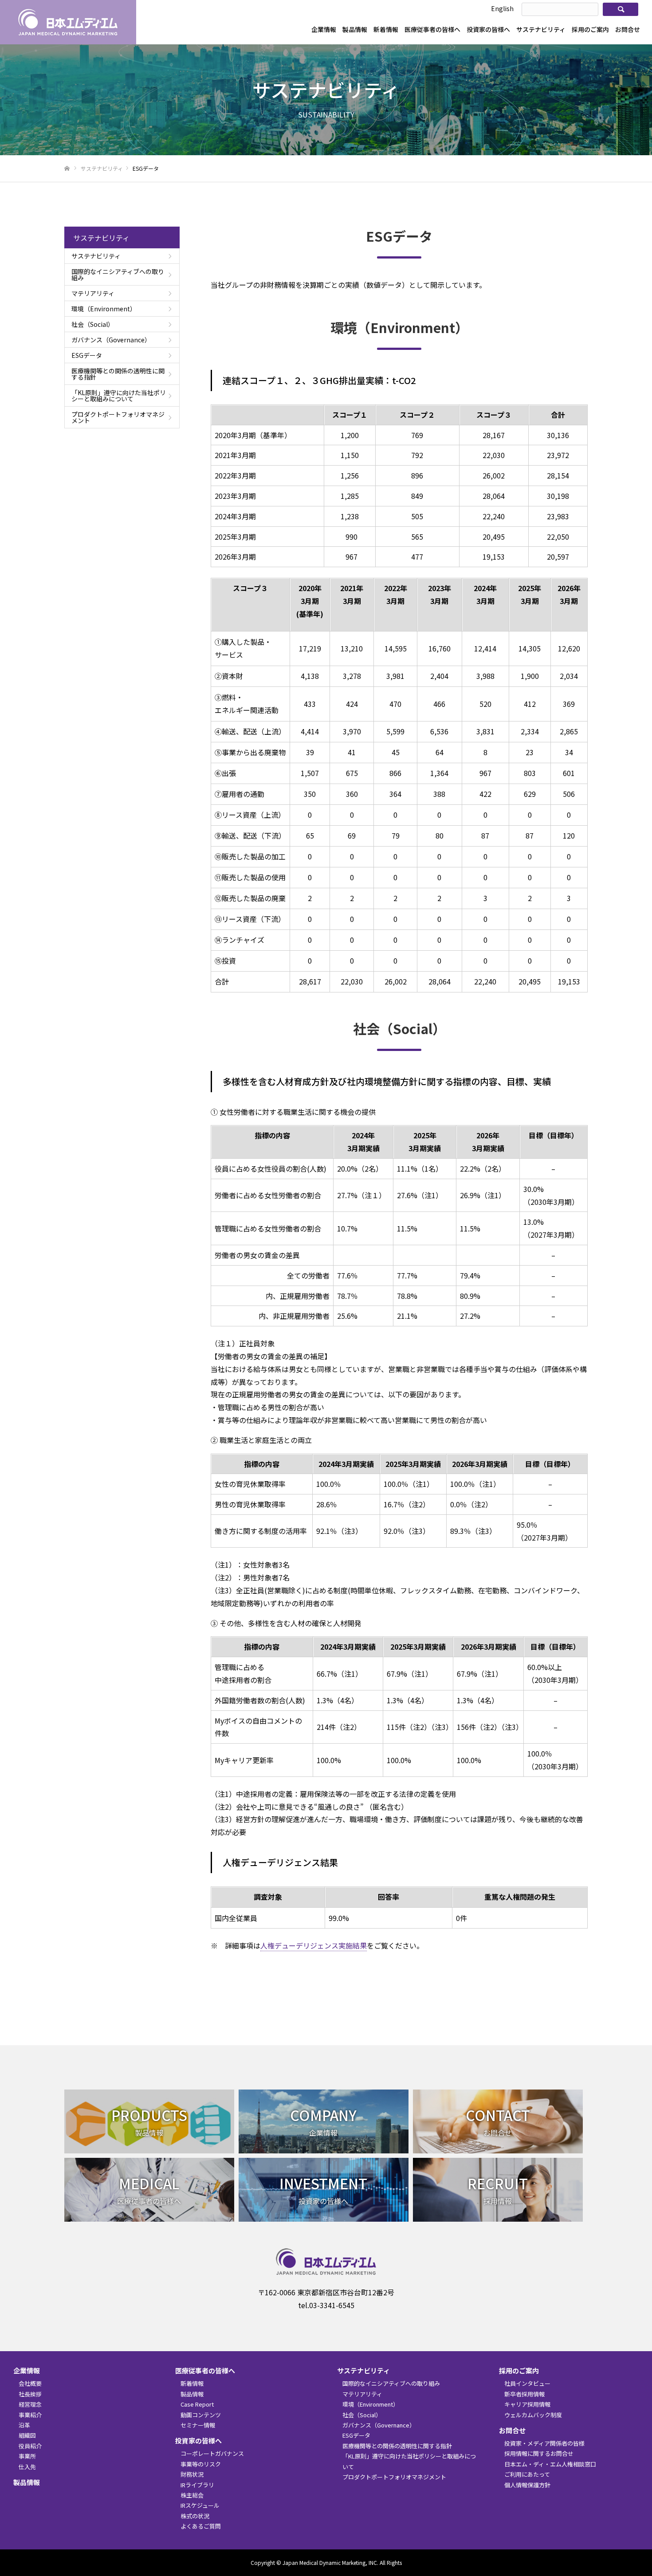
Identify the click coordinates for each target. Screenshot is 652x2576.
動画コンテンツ (201, 2415)
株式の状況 (195, 2516)
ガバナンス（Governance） (111, 340)
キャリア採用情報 (527, 2404)
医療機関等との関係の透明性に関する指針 (118, 374)
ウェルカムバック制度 (533, 2415)
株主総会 (192, 2495)
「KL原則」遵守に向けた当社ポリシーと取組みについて (119, 396)
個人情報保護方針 (527, 2485)
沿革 (24, 2425)
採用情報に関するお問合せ (539, 2453)
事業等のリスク (201, 2464)
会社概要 (30, 2383)
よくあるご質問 (201, 2526)
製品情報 (355, 29)
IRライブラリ (197, 2485)
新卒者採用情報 (524, 2394)
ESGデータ (87, 355)
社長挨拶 (30, 2394)
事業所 (27, 2456)
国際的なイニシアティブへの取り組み (118, 274)
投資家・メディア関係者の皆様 (544, 2443)
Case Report (197, 2404)
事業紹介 (30, 2415)
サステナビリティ (541, 29)
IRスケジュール (200, 2505)
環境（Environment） (104, 309)
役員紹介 (30, 2446)
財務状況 (192, 2474)
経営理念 (30, 2404)
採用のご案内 (590, 29)
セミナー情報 (198, 2425)
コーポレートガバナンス (212, 2453)
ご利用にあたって (527, 2474)
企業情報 (324, 29)
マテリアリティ (93, 293)
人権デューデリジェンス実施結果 (314, 1945)
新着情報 (386, 29)
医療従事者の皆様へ (432, 29)
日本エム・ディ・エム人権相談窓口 (550, 2464)
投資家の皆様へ (488, 29)
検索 (621, 9)
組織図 (27, 2435)
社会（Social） (93, 324)
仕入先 (27, 2467)
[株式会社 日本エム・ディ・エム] (68, 22)
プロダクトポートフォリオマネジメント (118, 417)
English (502, 8)
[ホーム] (67, 169)
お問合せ (628, 29)
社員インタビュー (527, 2383)
